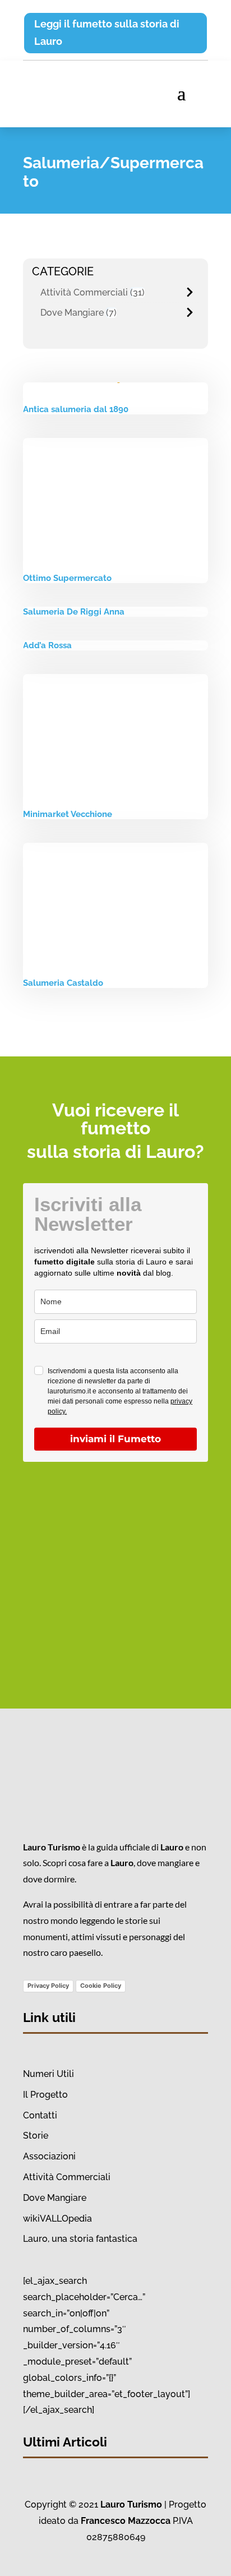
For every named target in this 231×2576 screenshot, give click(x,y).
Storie (36, 2136)
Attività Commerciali (84, 292)
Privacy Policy (48, 1986)
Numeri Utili (48, 2074)
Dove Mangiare (72, 313)
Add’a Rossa (47, 645)
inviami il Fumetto (115, 1439)
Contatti (40, 2115)
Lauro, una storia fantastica (80, 2239)
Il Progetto (45, 2095)
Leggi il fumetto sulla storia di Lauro (107, 33)
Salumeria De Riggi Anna (74, 612)
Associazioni (49, 2156)
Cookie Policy (101, 1986)
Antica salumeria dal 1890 (76, 409)
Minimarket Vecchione (68, 814)
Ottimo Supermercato (67, 578)
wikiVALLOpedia (57, 2219)
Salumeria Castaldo (63, 983)
